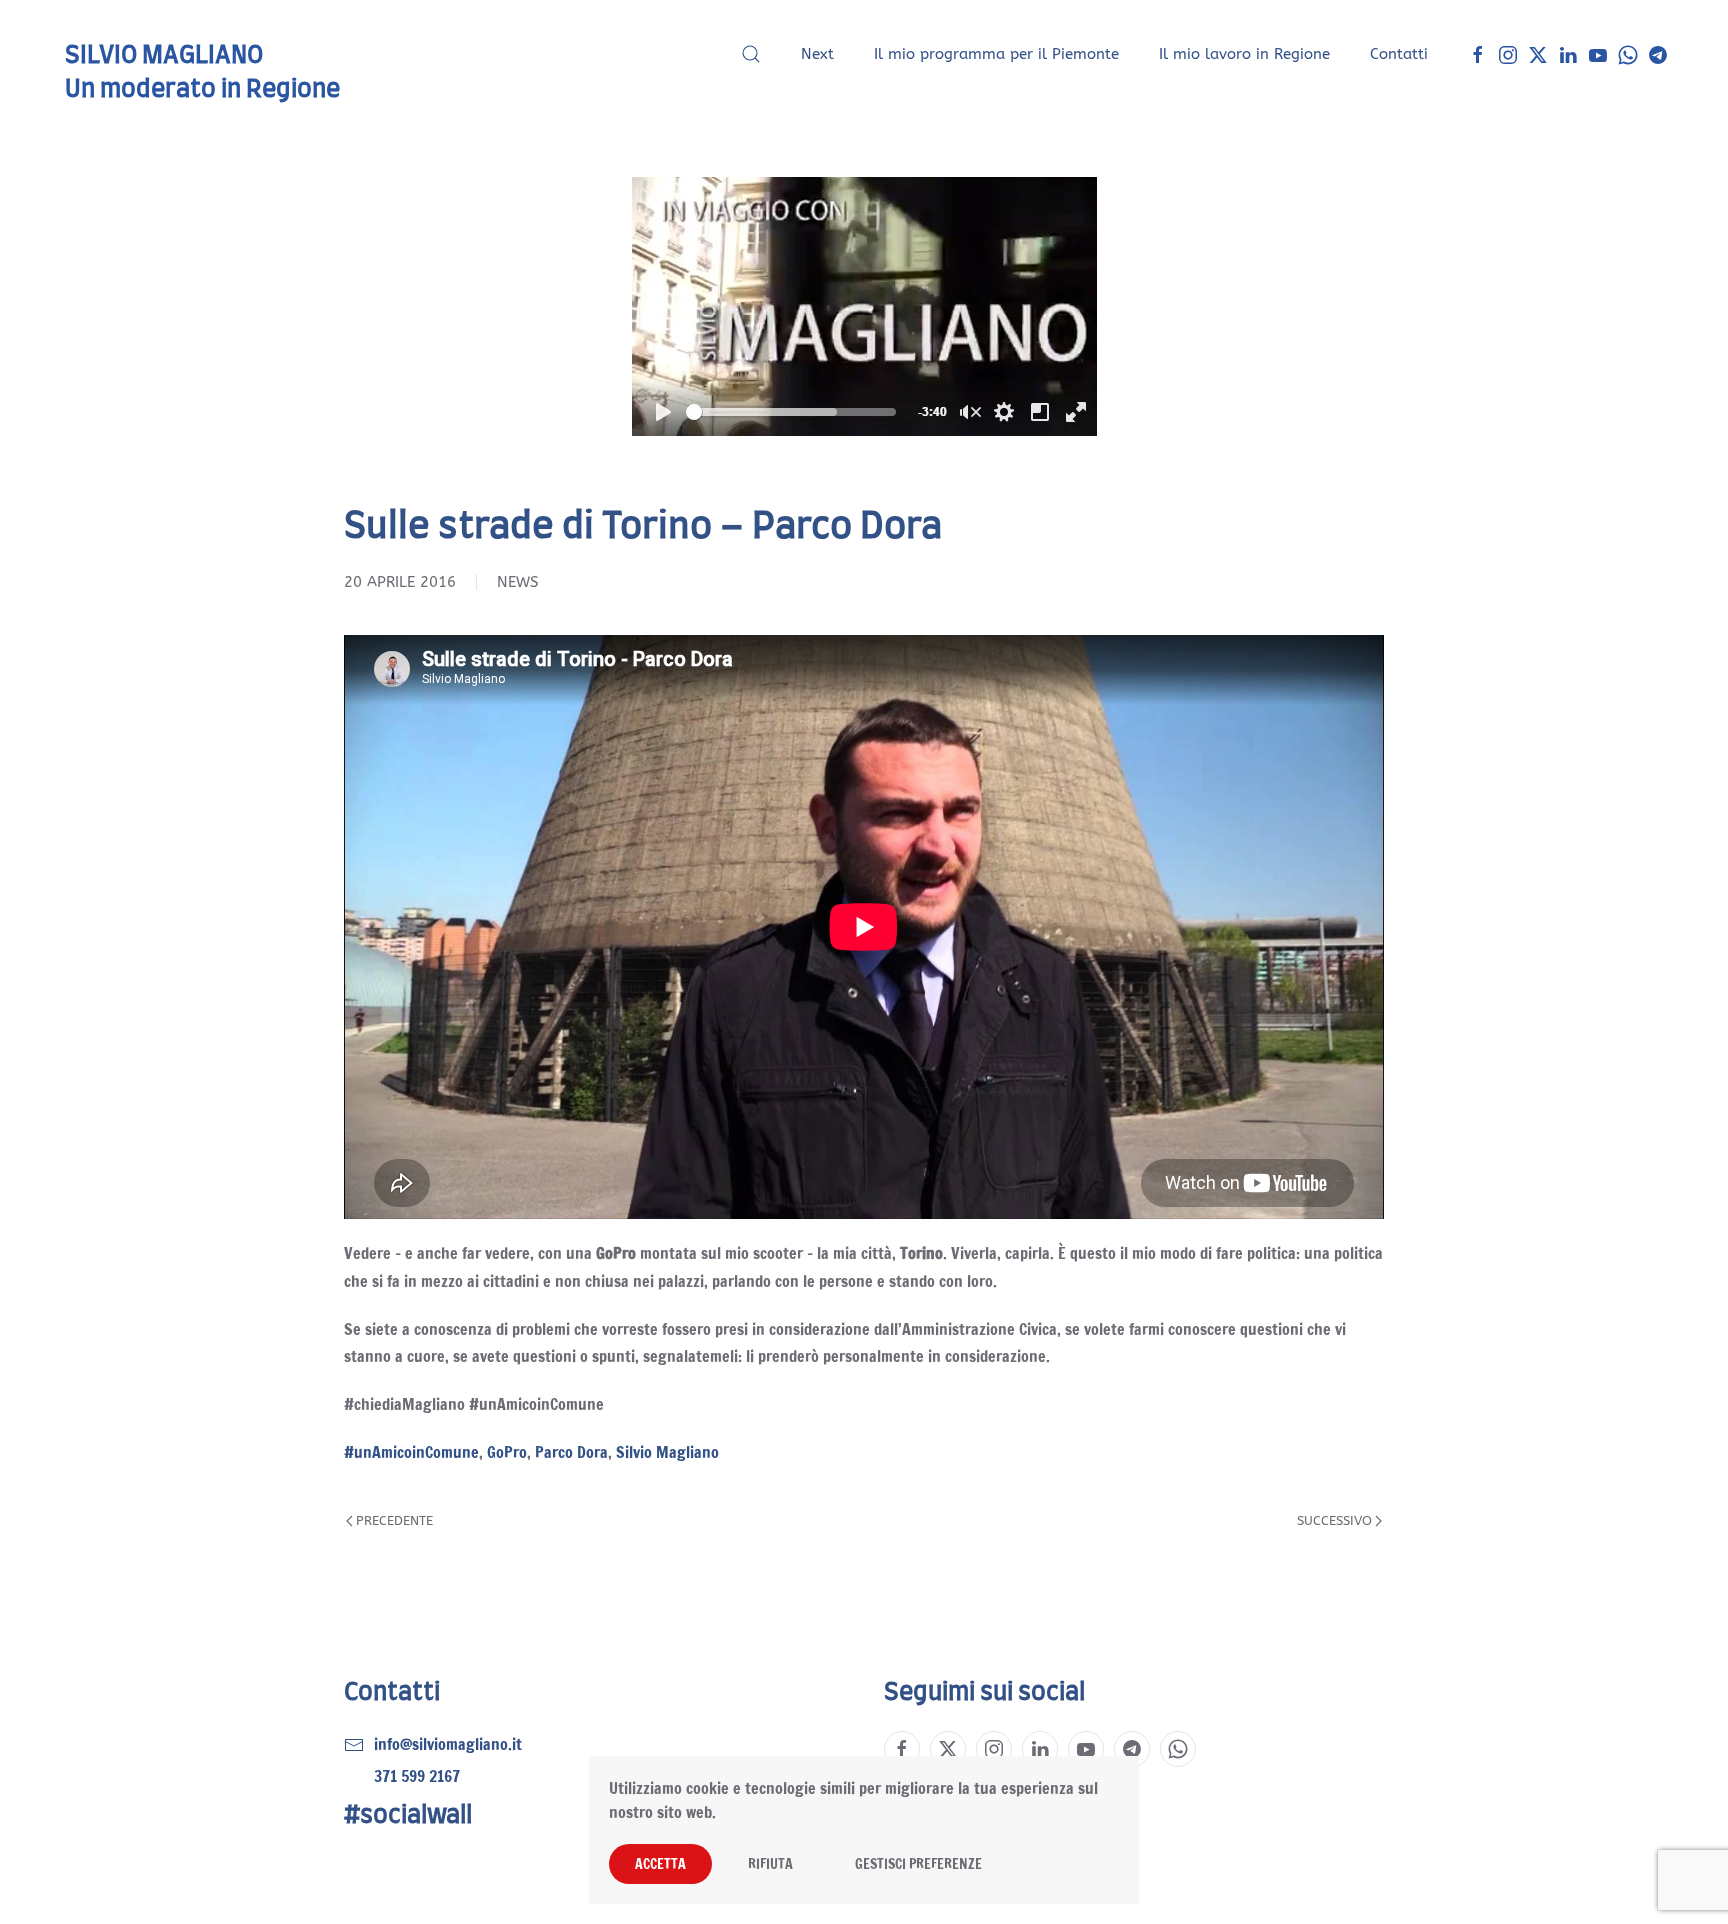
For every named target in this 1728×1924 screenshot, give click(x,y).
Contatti (1399, 54)
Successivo (1334, 1520)
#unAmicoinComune (411, 1452)
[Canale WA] (1628, 54)
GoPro (507, 1452)
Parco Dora (571, 1452)
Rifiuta (770, 1864)
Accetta (660, 1864)
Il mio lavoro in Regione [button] (1244, 54)
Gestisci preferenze (918, 1864)
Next (817, 54)
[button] (751, 53)
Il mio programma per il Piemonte (996, 54)
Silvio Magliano (667, 1452)
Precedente (394, 1520)
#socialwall (408, 1816)
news (518, 582)
